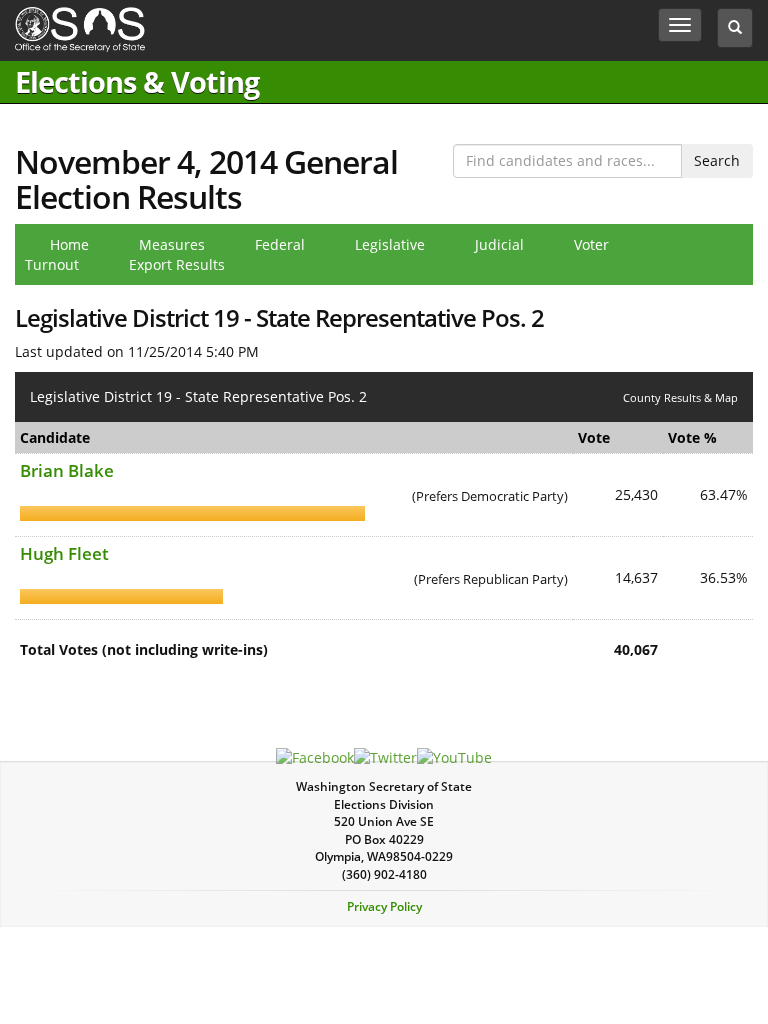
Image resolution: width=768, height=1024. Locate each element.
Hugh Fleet (64, 553)
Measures (172, 244)
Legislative (390, 244)
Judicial (499, 244)
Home (69, 244)
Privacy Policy (384, 906)
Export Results (177, 264)
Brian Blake (67, 470)
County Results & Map (680, 397)
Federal (280, 244)
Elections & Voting (137, 82)
